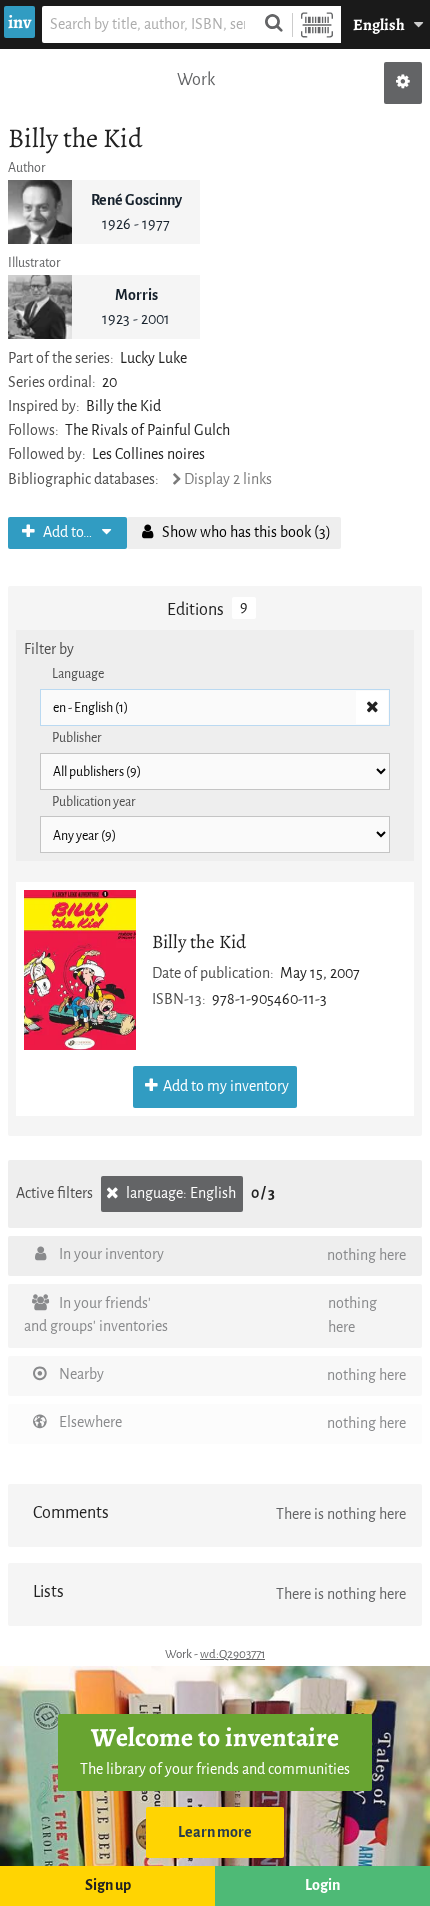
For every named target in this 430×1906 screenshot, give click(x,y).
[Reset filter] (372, 708)
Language (78, 673)
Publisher (77, 737)
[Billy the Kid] (80, 970)
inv (19, 22)
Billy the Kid (199, 941)
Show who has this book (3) (245, 532)
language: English (179, 1193)
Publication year (94, 801)
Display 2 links (228, 479)
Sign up (108, 1885)
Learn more (215, 1832)
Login (322, 1885)
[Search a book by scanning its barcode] (317, 24)
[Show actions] (403, 83)
